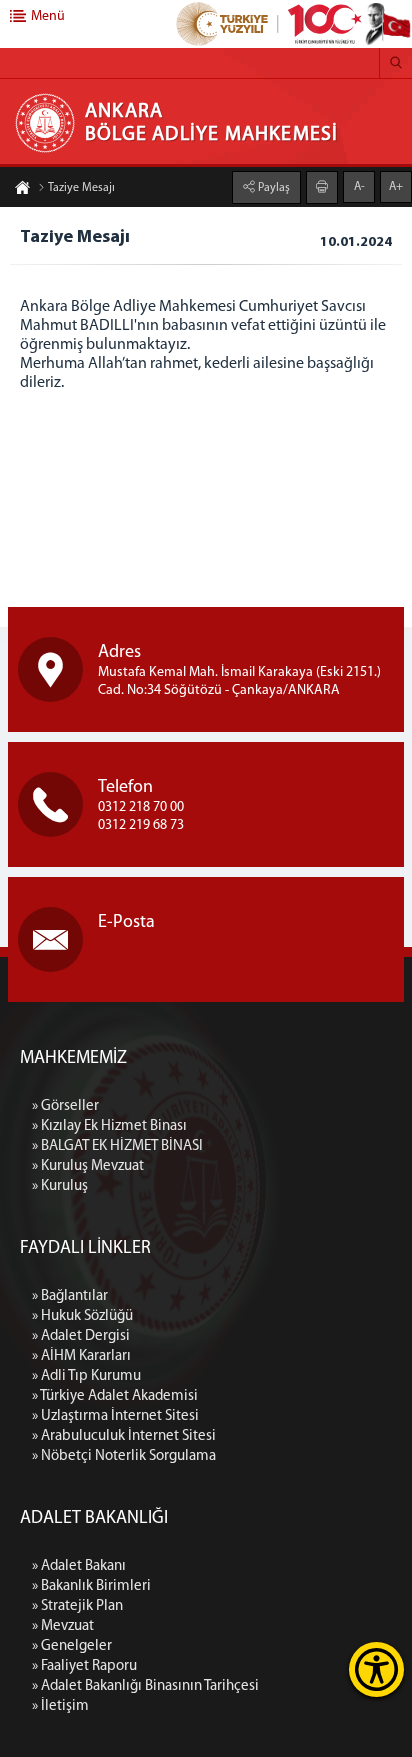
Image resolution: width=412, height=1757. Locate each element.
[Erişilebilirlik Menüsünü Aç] (376, 1669)
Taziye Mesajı (81, 188)
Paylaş (272, 188)
